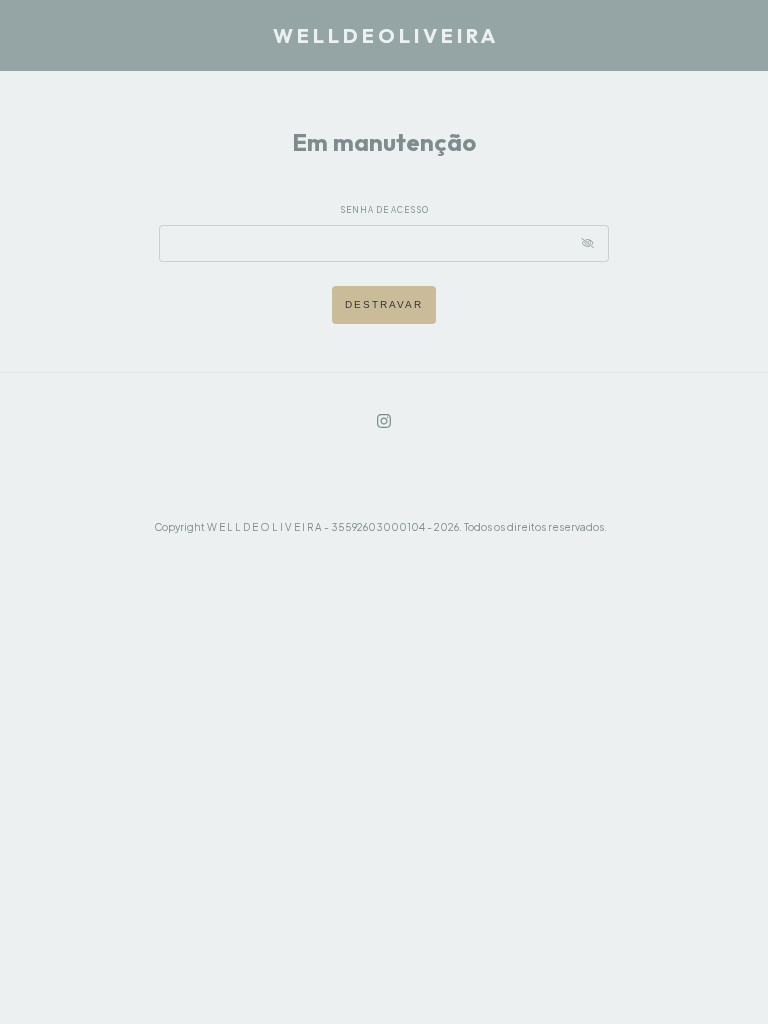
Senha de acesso (384, 210)
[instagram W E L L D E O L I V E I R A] (384, 420)
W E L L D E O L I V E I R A (384, 35)
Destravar (384, 304)
